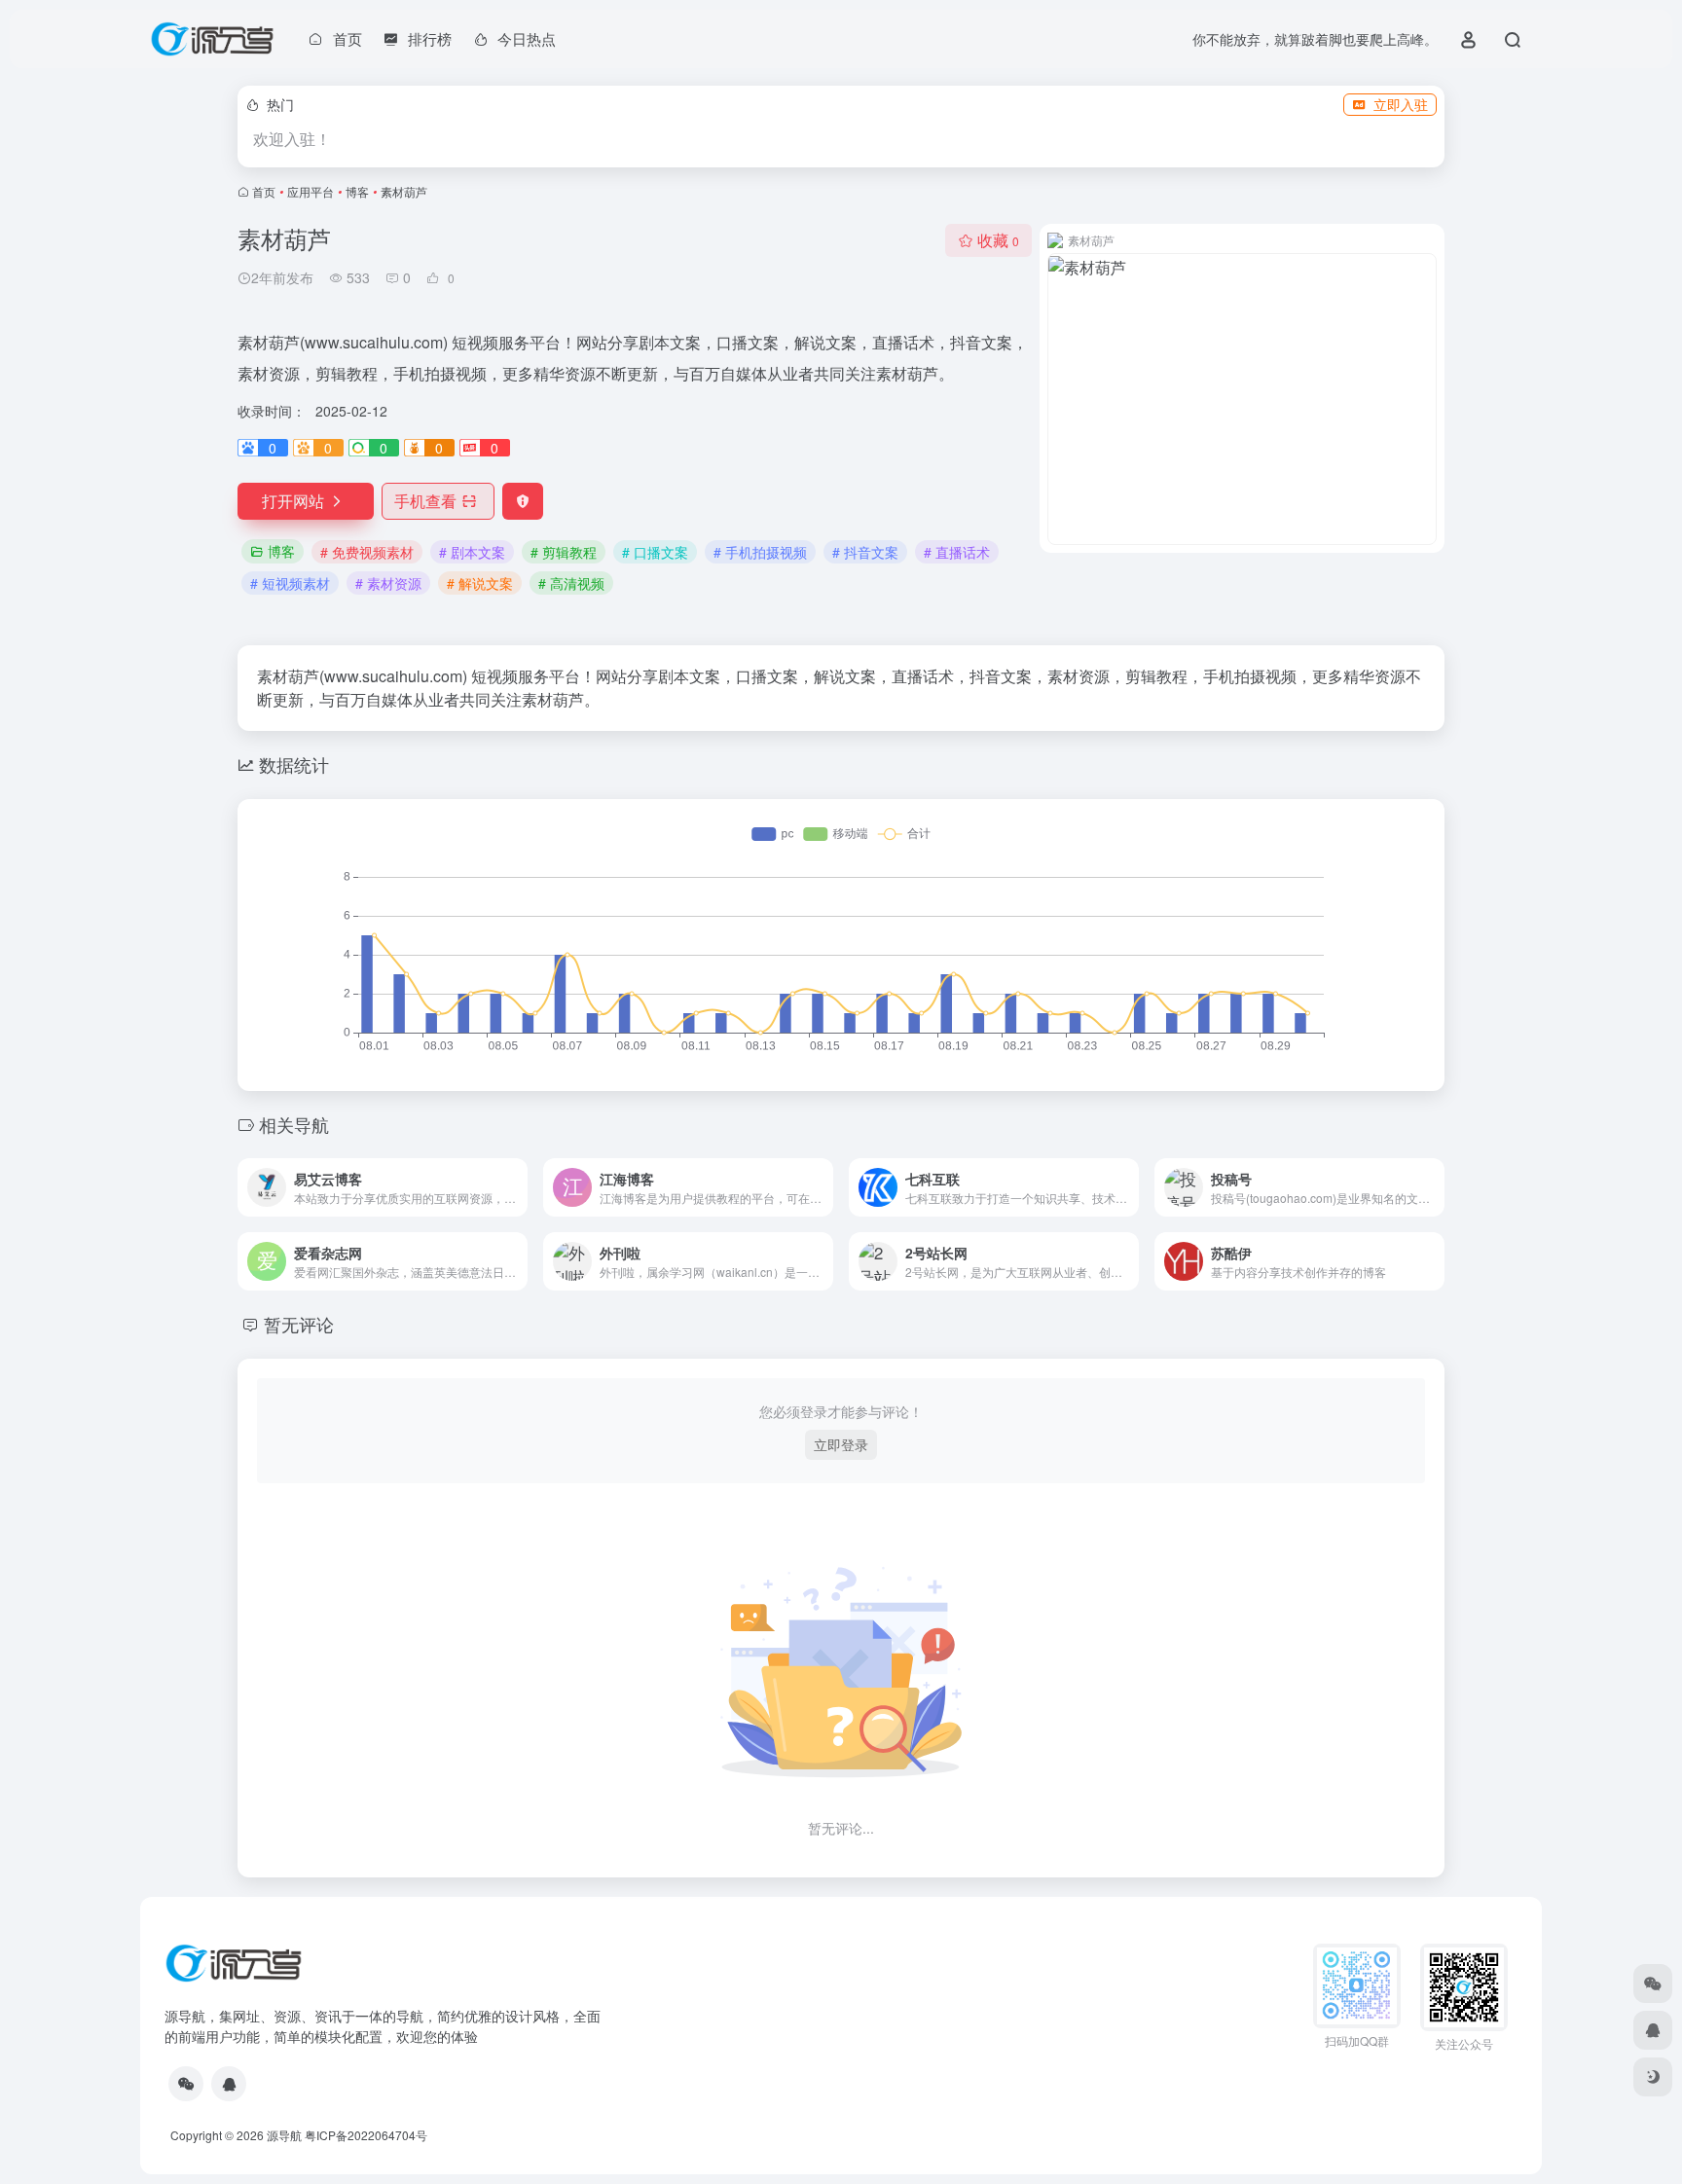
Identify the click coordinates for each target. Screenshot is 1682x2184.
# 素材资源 (388, 583)
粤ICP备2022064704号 (366, 2135)
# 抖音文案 (865, 552)
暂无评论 (299, 1324)
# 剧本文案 (472, 552)
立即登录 (841, 1444)
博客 (357, 191)
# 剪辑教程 (564, 552)
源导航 (284, 2135)
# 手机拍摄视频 (760, 552)
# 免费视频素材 (367, 552)
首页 (264, 191)
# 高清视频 (571, 583)
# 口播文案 (655, 552)
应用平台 (311, 191)
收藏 (998, 240)
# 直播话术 (957, 552)
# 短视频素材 (290, 583)
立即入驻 (1401, 104)
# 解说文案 (480, 583)
